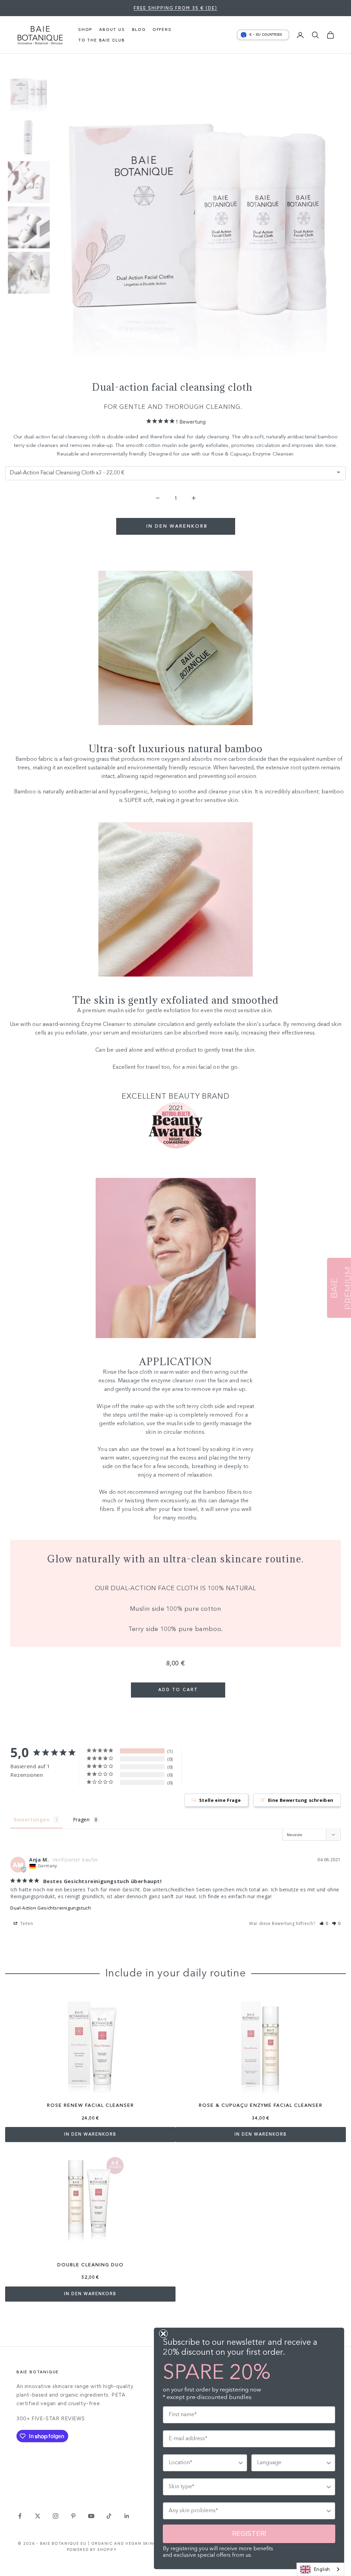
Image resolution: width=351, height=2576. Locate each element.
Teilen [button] (26, 1923)
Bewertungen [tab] (32, 1819)
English (322, 2569)
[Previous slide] (17, 81)
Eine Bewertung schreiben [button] (301, 1800)
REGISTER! (249, 2534)
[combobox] (320, 2569)
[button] (324, 1923)
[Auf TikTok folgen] (109, 2516)
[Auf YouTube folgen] (91, 2516)
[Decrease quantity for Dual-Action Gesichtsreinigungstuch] (158, 498)
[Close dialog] (163, 2334)
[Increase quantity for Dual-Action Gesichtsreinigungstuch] (193, 498)
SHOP (85, 29)
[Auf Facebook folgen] (20, 2516)
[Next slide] (17, 283)
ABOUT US (112, 29)
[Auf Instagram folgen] (56, 2516)
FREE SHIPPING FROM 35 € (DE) (175, 8)
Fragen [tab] (81, 1819)
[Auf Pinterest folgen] (73, 2516)
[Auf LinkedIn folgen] (127, 2516)
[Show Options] (241, 2463)
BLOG (139, 29)
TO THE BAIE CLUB (102, 40)
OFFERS (162, 29)
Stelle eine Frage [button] (220, 1800)
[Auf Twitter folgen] (38, 2516)
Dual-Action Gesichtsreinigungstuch (51, 1908)
